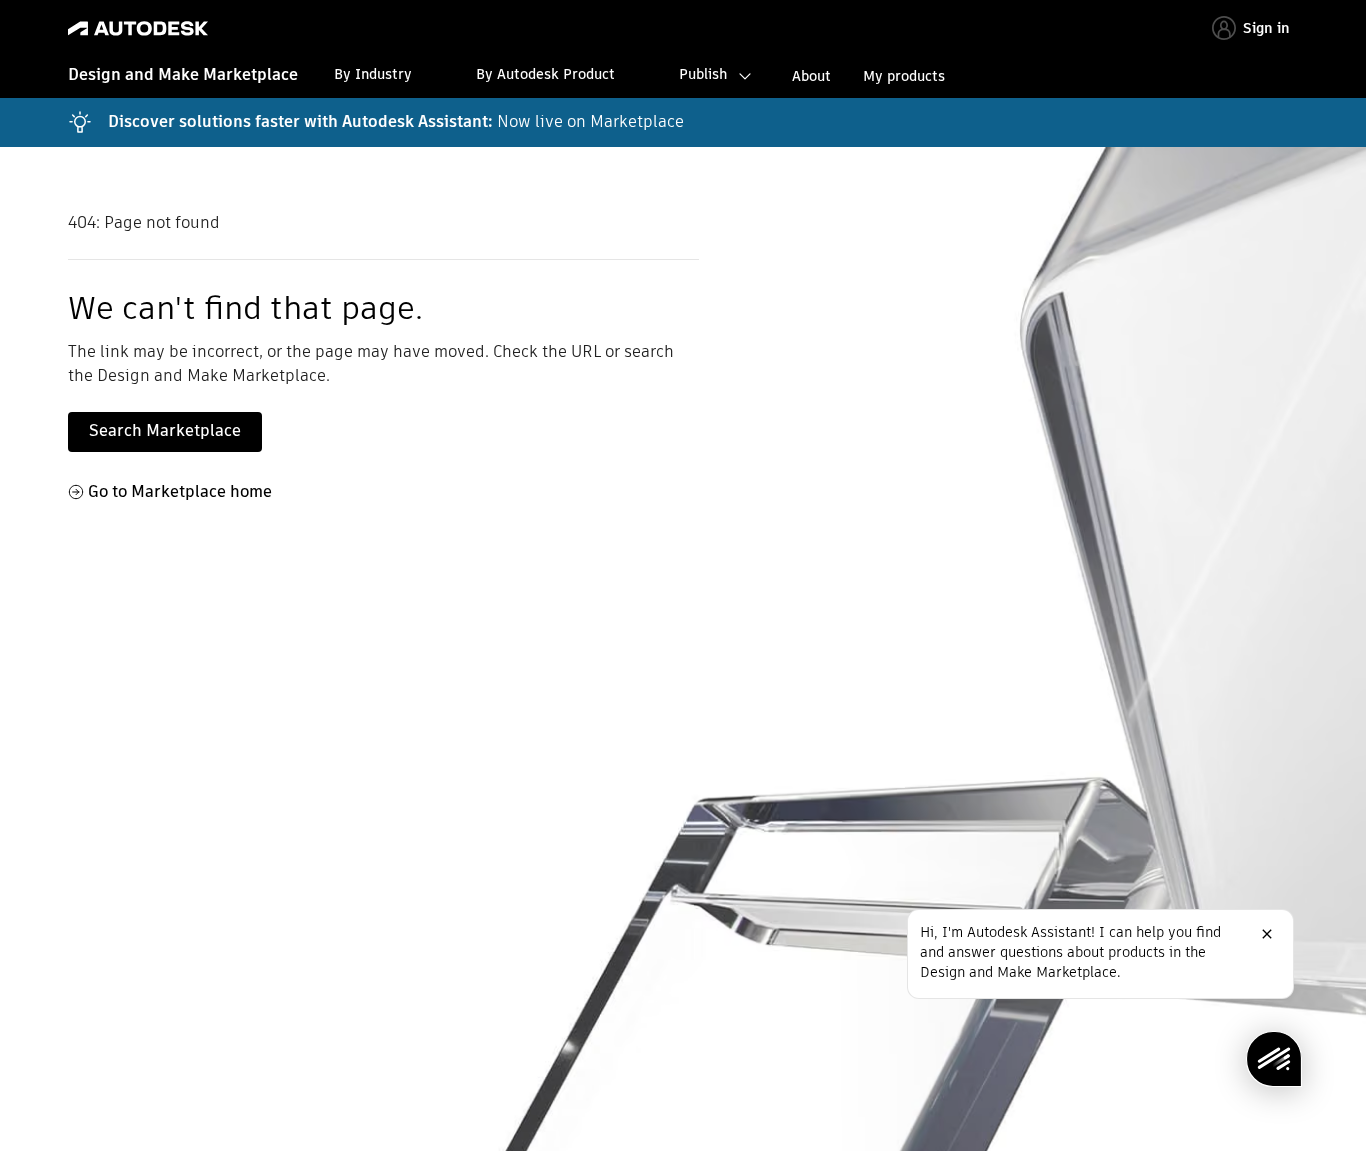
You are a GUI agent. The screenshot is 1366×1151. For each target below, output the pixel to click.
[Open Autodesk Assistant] (1274, 1059)
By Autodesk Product (545, 74)
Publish (703, 74)
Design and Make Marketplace (183, 74)
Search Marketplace (165, 430)
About (811, 76)
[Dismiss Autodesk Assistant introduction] (1267, 934)
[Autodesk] (138, 28)
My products (904, 76)
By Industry (373, 74)
